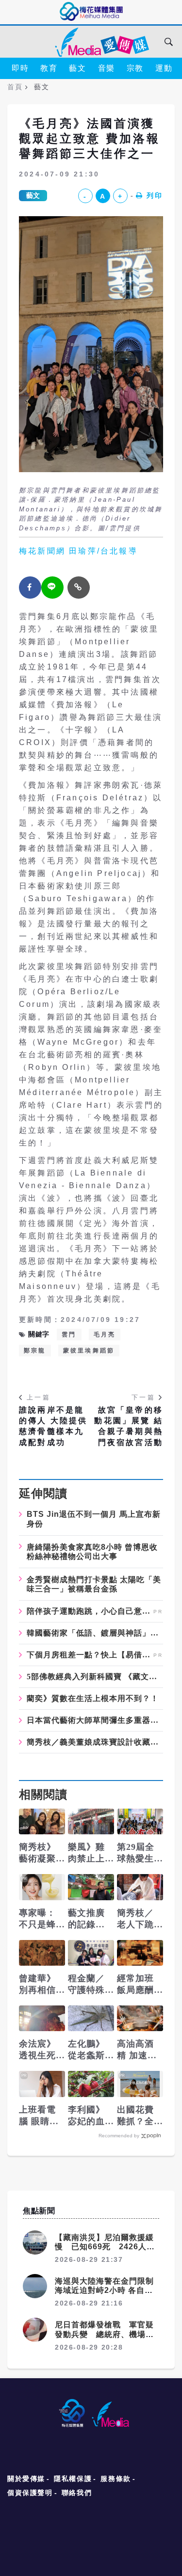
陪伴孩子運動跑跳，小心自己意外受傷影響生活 (89, 1611)
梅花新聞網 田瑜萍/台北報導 (78, 551)
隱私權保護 (73, 2479)
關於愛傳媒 (26, 2479)
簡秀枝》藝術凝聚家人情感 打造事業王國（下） (37, 1853)
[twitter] (52, 588)
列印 (155, 195)
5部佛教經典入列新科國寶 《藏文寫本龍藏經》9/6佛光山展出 (95, 1677)
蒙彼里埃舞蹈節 (89, 1351)
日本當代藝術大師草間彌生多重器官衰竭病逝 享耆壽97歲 (95, 1720)
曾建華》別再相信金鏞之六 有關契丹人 (37, 1985)
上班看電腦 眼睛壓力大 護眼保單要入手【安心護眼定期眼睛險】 (39, 2116)
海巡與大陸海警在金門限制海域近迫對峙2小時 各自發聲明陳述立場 (104, 2290)
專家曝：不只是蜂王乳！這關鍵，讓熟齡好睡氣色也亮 (37, 1919)
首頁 (15, 87)
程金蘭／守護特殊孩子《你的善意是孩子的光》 (86, 1985)
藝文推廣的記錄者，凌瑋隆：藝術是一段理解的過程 (86, 1919)
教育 (49, 68)
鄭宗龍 (35, 1351)
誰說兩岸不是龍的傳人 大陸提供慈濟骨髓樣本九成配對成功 (53, 1426)
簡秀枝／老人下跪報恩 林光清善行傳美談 (137, 1919)
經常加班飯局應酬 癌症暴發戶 (135, 1985)
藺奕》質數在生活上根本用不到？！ (93, 1699)
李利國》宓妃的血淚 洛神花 (88, 2116)
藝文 (77, 68)
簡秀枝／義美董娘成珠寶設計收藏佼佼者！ (95, 1742)
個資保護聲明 (30, 2493)
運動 (164, 68)
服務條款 (116, 2479)
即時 (20, 68)
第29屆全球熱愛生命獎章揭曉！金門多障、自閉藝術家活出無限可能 (136, 1853)
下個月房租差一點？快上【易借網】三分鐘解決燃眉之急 (89, 1655)
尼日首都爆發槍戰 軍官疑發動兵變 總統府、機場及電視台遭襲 (104, 2334)
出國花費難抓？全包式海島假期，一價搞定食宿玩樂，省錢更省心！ (135, 2116)
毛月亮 (105, 1335)
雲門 (69, 1335)
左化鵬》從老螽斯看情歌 (86, 2050)
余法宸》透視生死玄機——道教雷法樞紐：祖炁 (37, 2050)
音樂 (107, 68)
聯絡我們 (77, 2493)
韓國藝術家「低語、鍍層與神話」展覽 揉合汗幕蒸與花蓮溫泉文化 (95, 1633)
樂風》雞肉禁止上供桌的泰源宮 (86, 1853)
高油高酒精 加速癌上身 (137, 2050)
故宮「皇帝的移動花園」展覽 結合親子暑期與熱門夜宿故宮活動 (129, 1426)
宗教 (135, 68)
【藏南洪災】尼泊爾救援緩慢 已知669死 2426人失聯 (105, 2247)
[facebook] (30, 588)
